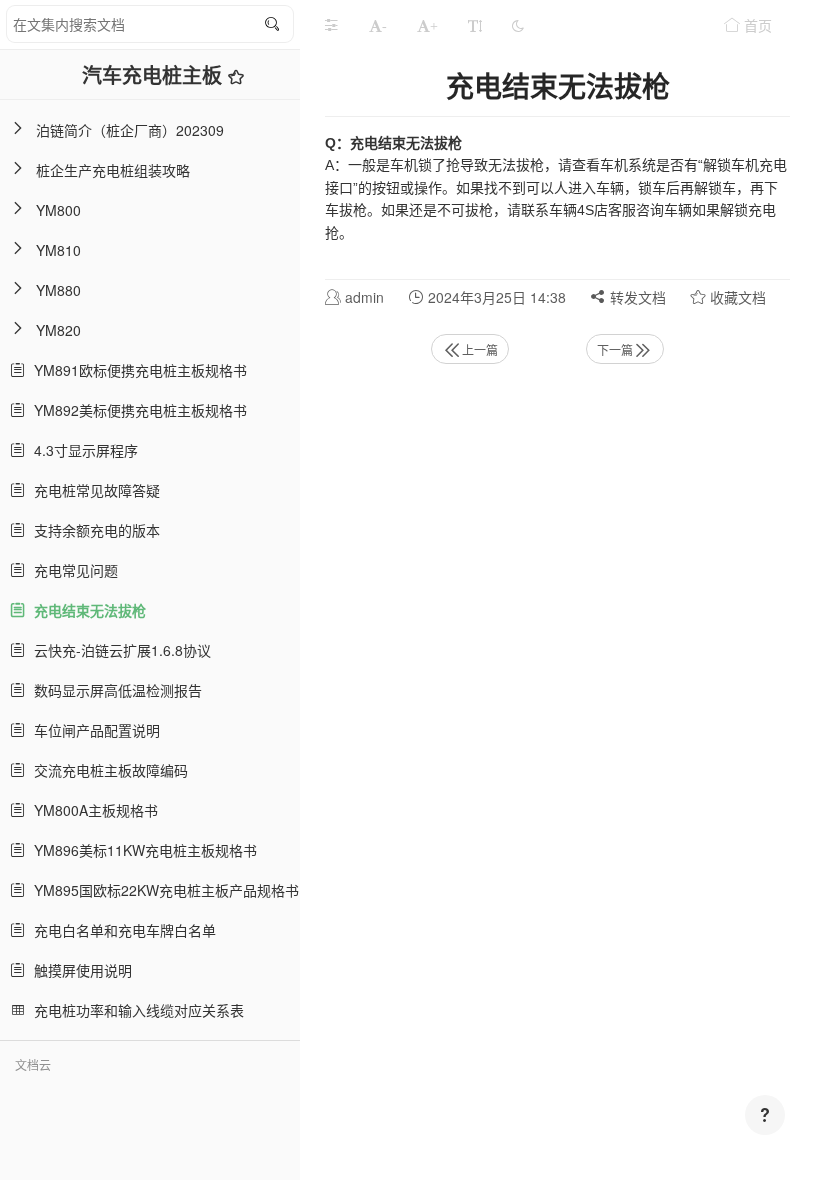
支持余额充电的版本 (93, 530)
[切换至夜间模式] (518, 25)
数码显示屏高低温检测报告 (114, 690)
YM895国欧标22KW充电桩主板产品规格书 (162, 890)
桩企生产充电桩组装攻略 (113, 170)
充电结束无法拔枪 (86, 610)
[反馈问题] (765, 1115)
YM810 (58, 250)
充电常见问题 (72, 570)
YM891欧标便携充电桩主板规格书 (136, 370)
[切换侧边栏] (331, 25)
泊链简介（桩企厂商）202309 (130, 130)
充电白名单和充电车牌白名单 (121, 930)
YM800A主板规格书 (92, 810)
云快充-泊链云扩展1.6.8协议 (118, 650)
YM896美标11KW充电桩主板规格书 (141, 850)
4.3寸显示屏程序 (82, 450)
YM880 (58, 290)
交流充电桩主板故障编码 (107, 770)
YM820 (58, 330)
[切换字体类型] (475, 25)
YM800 (58, 210)
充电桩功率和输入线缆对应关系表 (135, 1010)
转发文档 (636, 297)
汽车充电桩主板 (155, 74)
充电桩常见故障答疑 (93, 490)
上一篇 (480, 349)
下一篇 (615, 349)
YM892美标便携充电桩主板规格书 (136, 410)
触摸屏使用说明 (79, 970)
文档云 (33, 1064)
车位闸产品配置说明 (93, 730)
